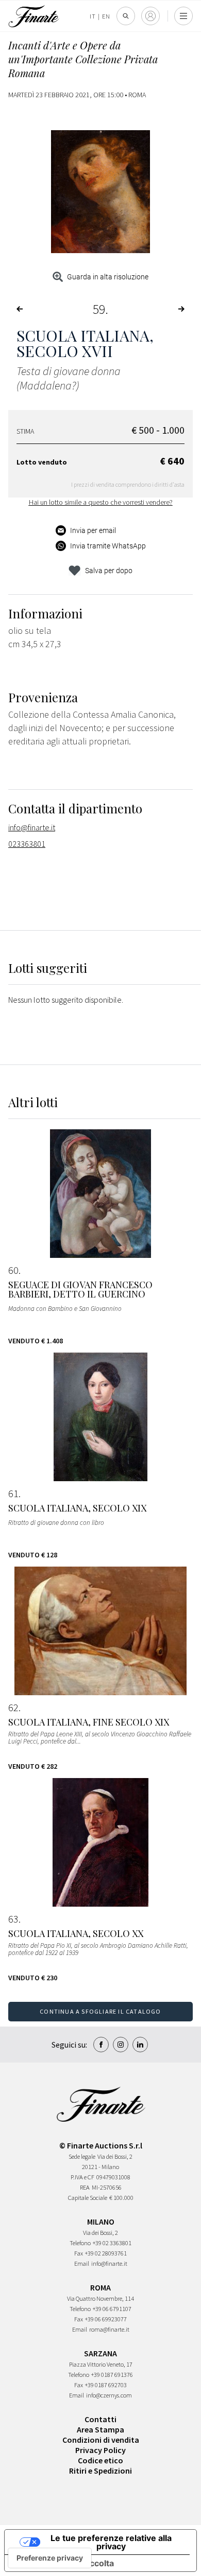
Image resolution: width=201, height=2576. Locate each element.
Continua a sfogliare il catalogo (100, 2011)
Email (82, 2263)
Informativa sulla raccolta (63, 2563)
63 (13, 1919)
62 (13, 1708)
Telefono (80, 2243)
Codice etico (100, 2460)
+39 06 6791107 (112, 2309)
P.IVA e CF (82, 2177)
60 (13, 1270)
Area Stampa (100, 2429)
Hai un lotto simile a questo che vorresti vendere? (101, 502)
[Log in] (150, 16)
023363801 (27, 844)
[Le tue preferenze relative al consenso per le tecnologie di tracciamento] (50, 2558)
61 (13, 1494)
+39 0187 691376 (112, 2375)
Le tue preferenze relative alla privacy (111, 2542)
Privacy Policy (100, 2450)
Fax (79, 2253)
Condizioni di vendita (101, 2440)
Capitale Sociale (88, 2198)
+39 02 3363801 (112, 2243)
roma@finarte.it (109, 2329)
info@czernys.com (109, 2395)
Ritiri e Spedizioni (100, 2471)
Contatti (100, 2419)
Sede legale (82, 2156)
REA (85, 2187)
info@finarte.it (32, 827)
